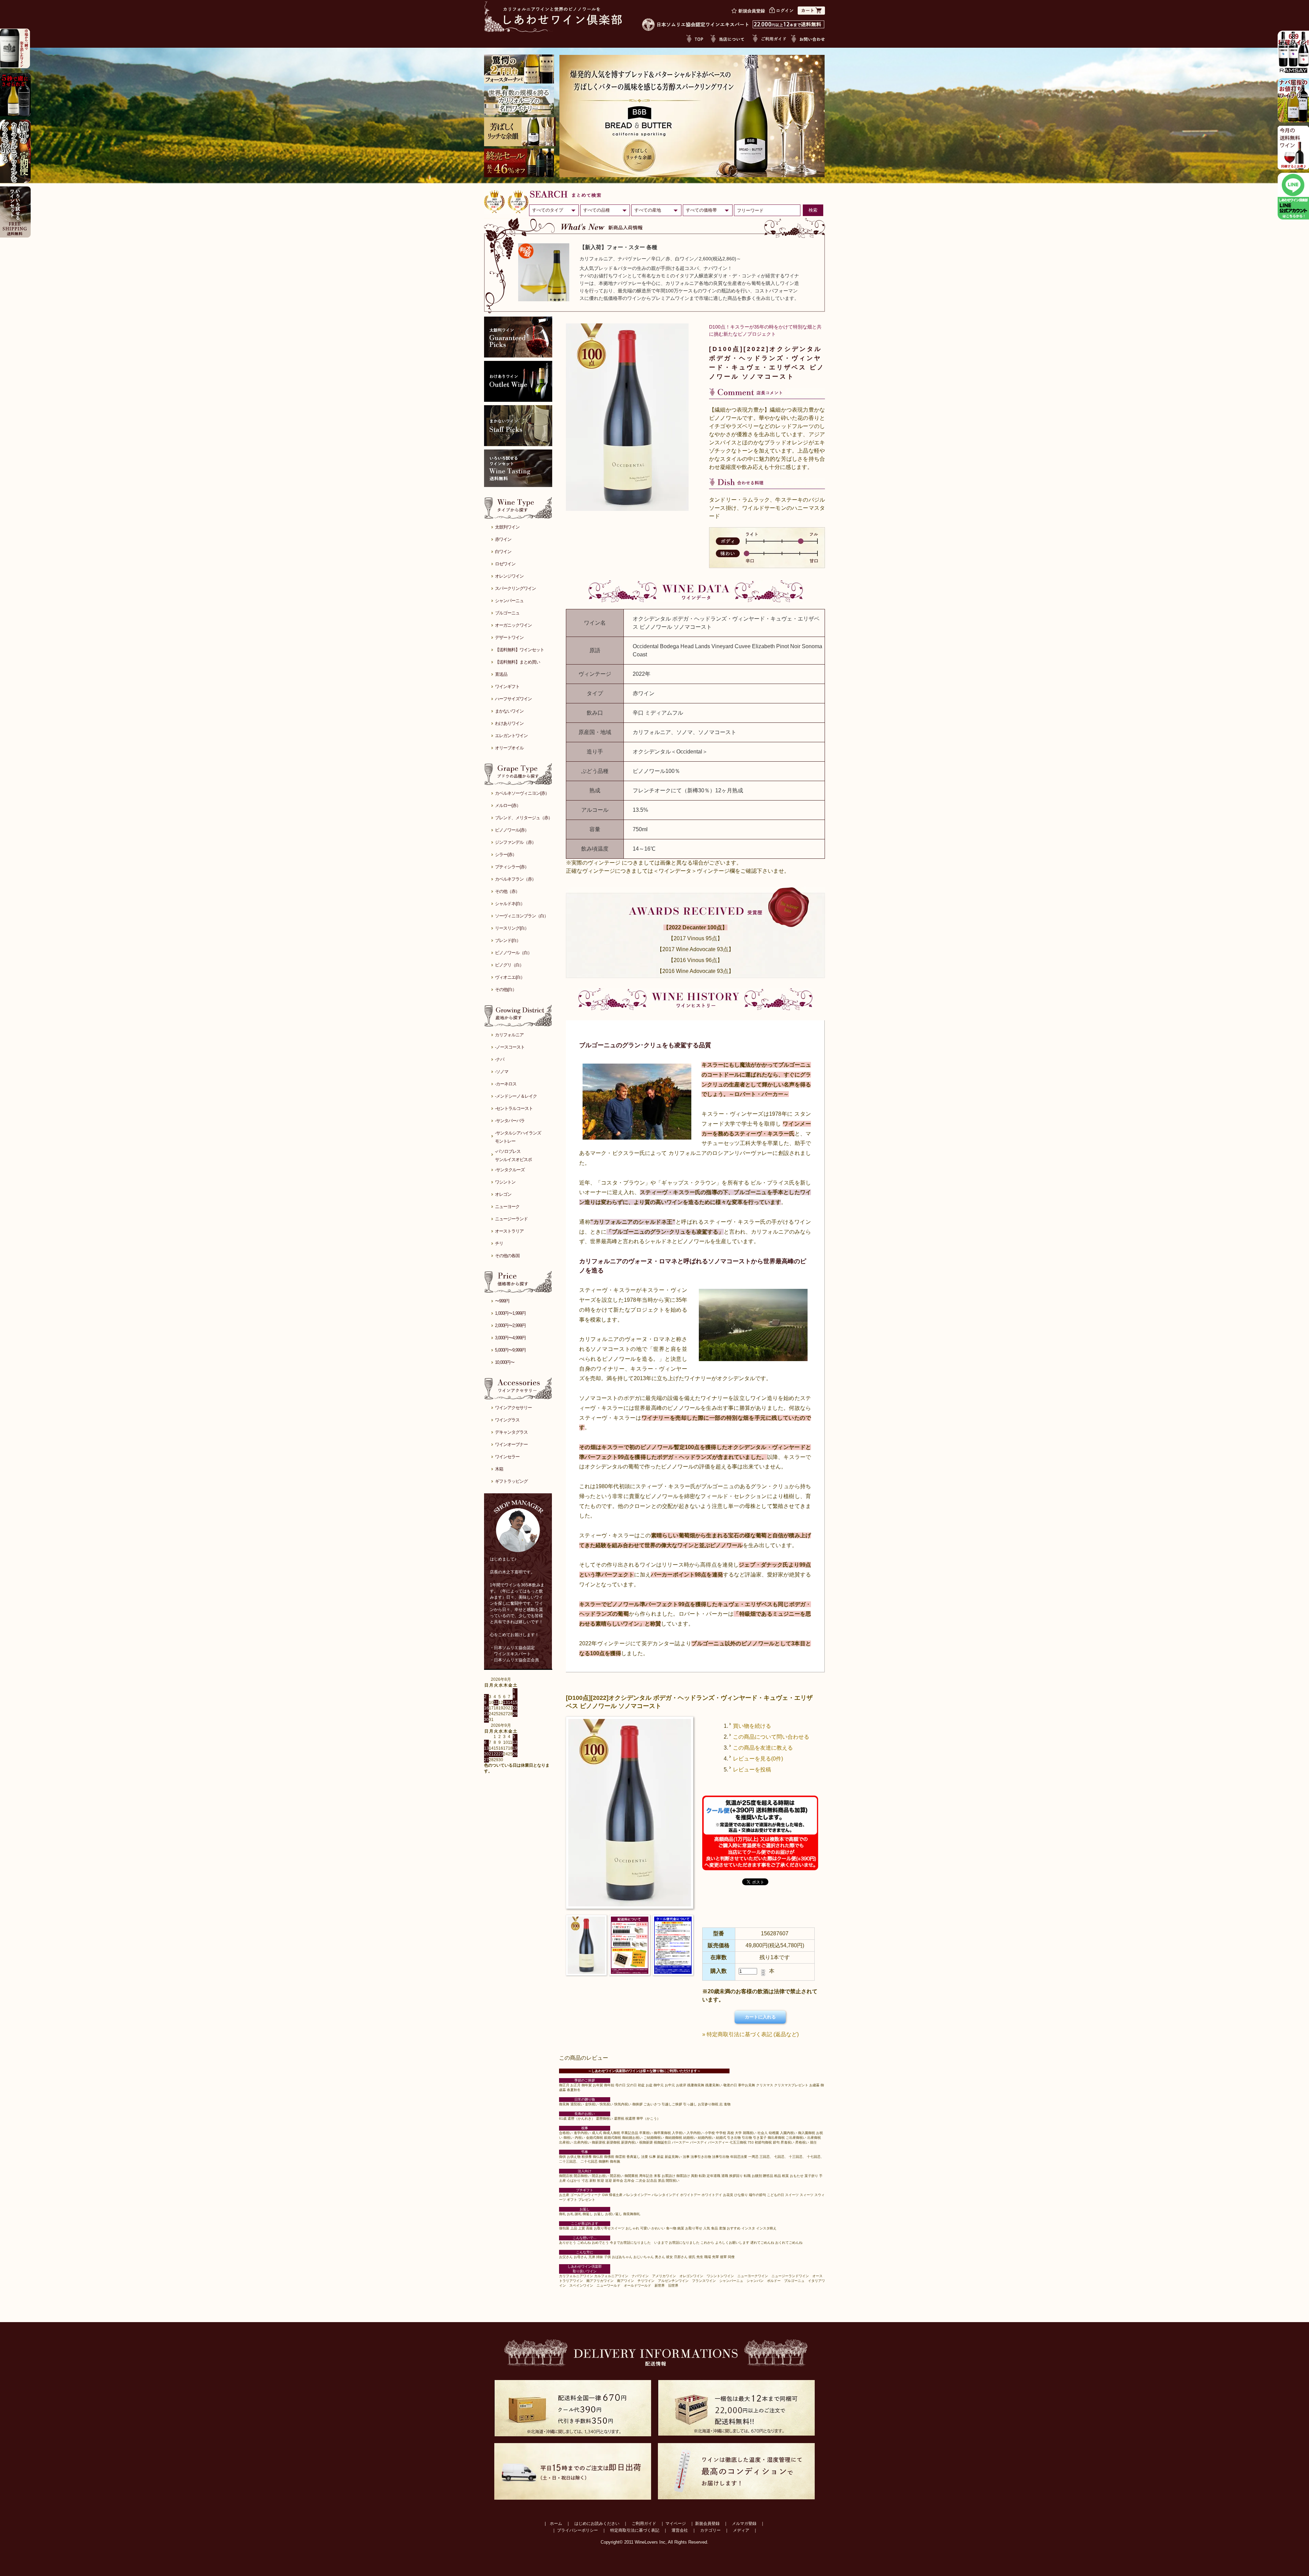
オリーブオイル (509, 748)
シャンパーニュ (509, 601)
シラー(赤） (506, 855)
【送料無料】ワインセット (520, 650)
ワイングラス (507, 1420)
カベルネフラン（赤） (515, 879)
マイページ (676, 2524)
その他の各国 (507, 1256)
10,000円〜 (505, 1362)
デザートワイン (509, 637)
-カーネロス (506, 1084)
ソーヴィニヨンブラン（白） (522, 916)
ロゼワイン (505, 564)
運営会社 (680, 2530)
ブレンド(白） (508, 940)
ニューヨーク (507, 1207)
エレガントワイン (511, 736)
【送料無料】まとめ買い (517, 662)
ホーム (556, 2524)
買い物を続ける (752, 1726)
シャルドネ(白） (510, 904)
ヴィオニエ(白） (510, 977)
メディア (741, 2530)
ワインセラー (507, 1457)
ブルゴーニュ (507, 613)
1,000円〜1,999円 (510, 1313)
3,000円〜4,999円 (510, 1338)
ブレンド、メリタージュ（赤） (524, 818)
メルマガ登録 (744, 2524)
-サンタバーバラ (510, 1121)
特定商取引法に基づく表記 (635, 2530)
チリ (499, 1243)
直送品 (501, 674)
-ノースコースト (510, 1047)
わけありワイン (509, 723)
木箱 (499, 1469)
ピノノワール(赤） (512, 830)
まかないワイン (509, 711)
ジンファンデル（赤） (515, 842)
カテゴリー (710, 2530)
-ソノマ (502, 1072)
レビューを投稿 (752, 1770)
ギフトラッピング (511, 1481)
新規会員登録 (707, 2524)
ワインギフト (507, 687)
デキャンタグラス (511, 1432)
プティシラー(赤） (512, 867)
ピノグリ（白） (509, 965)
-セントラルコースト (514, 1108)
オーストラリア (509, 1231)
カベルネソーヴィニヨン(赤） (522, 793)
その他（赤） (507, 891)
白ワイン (503, 552)
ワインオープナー (511, 1444)
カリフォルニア (509, 1035)
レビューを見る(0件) (758, 1759)
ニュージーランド (511, 1219)
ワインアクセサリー (513, 1408)
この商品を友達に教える (763, 1748)
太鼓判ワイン (507, 527)
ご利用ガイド (644, 2524)
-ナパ (500, 1059)
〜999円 (502, 1301)
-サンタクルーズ (510, 1170)
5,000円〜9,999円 (510, 1350)
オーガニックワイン (513, 625)
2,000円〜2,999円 (510, 1325)
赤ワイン (503, 539)
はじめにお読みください (597, 2524)
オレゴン (503, 1194)
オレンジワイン (509, 576)
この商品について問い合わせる (771, 1737)
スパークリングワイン (515, 588)
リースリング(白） (512, 928)
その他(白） (506, 989)
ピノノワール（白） (513, 953)
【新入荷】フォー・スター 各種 (618, 247)
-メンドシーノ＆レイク (516, 1096)
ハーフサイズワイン (513, 699)
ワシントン (505, 1182)
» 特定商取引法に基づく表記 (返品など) (750, 2034)
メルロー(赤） (508, 805)
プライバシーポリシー (577, 2530)
